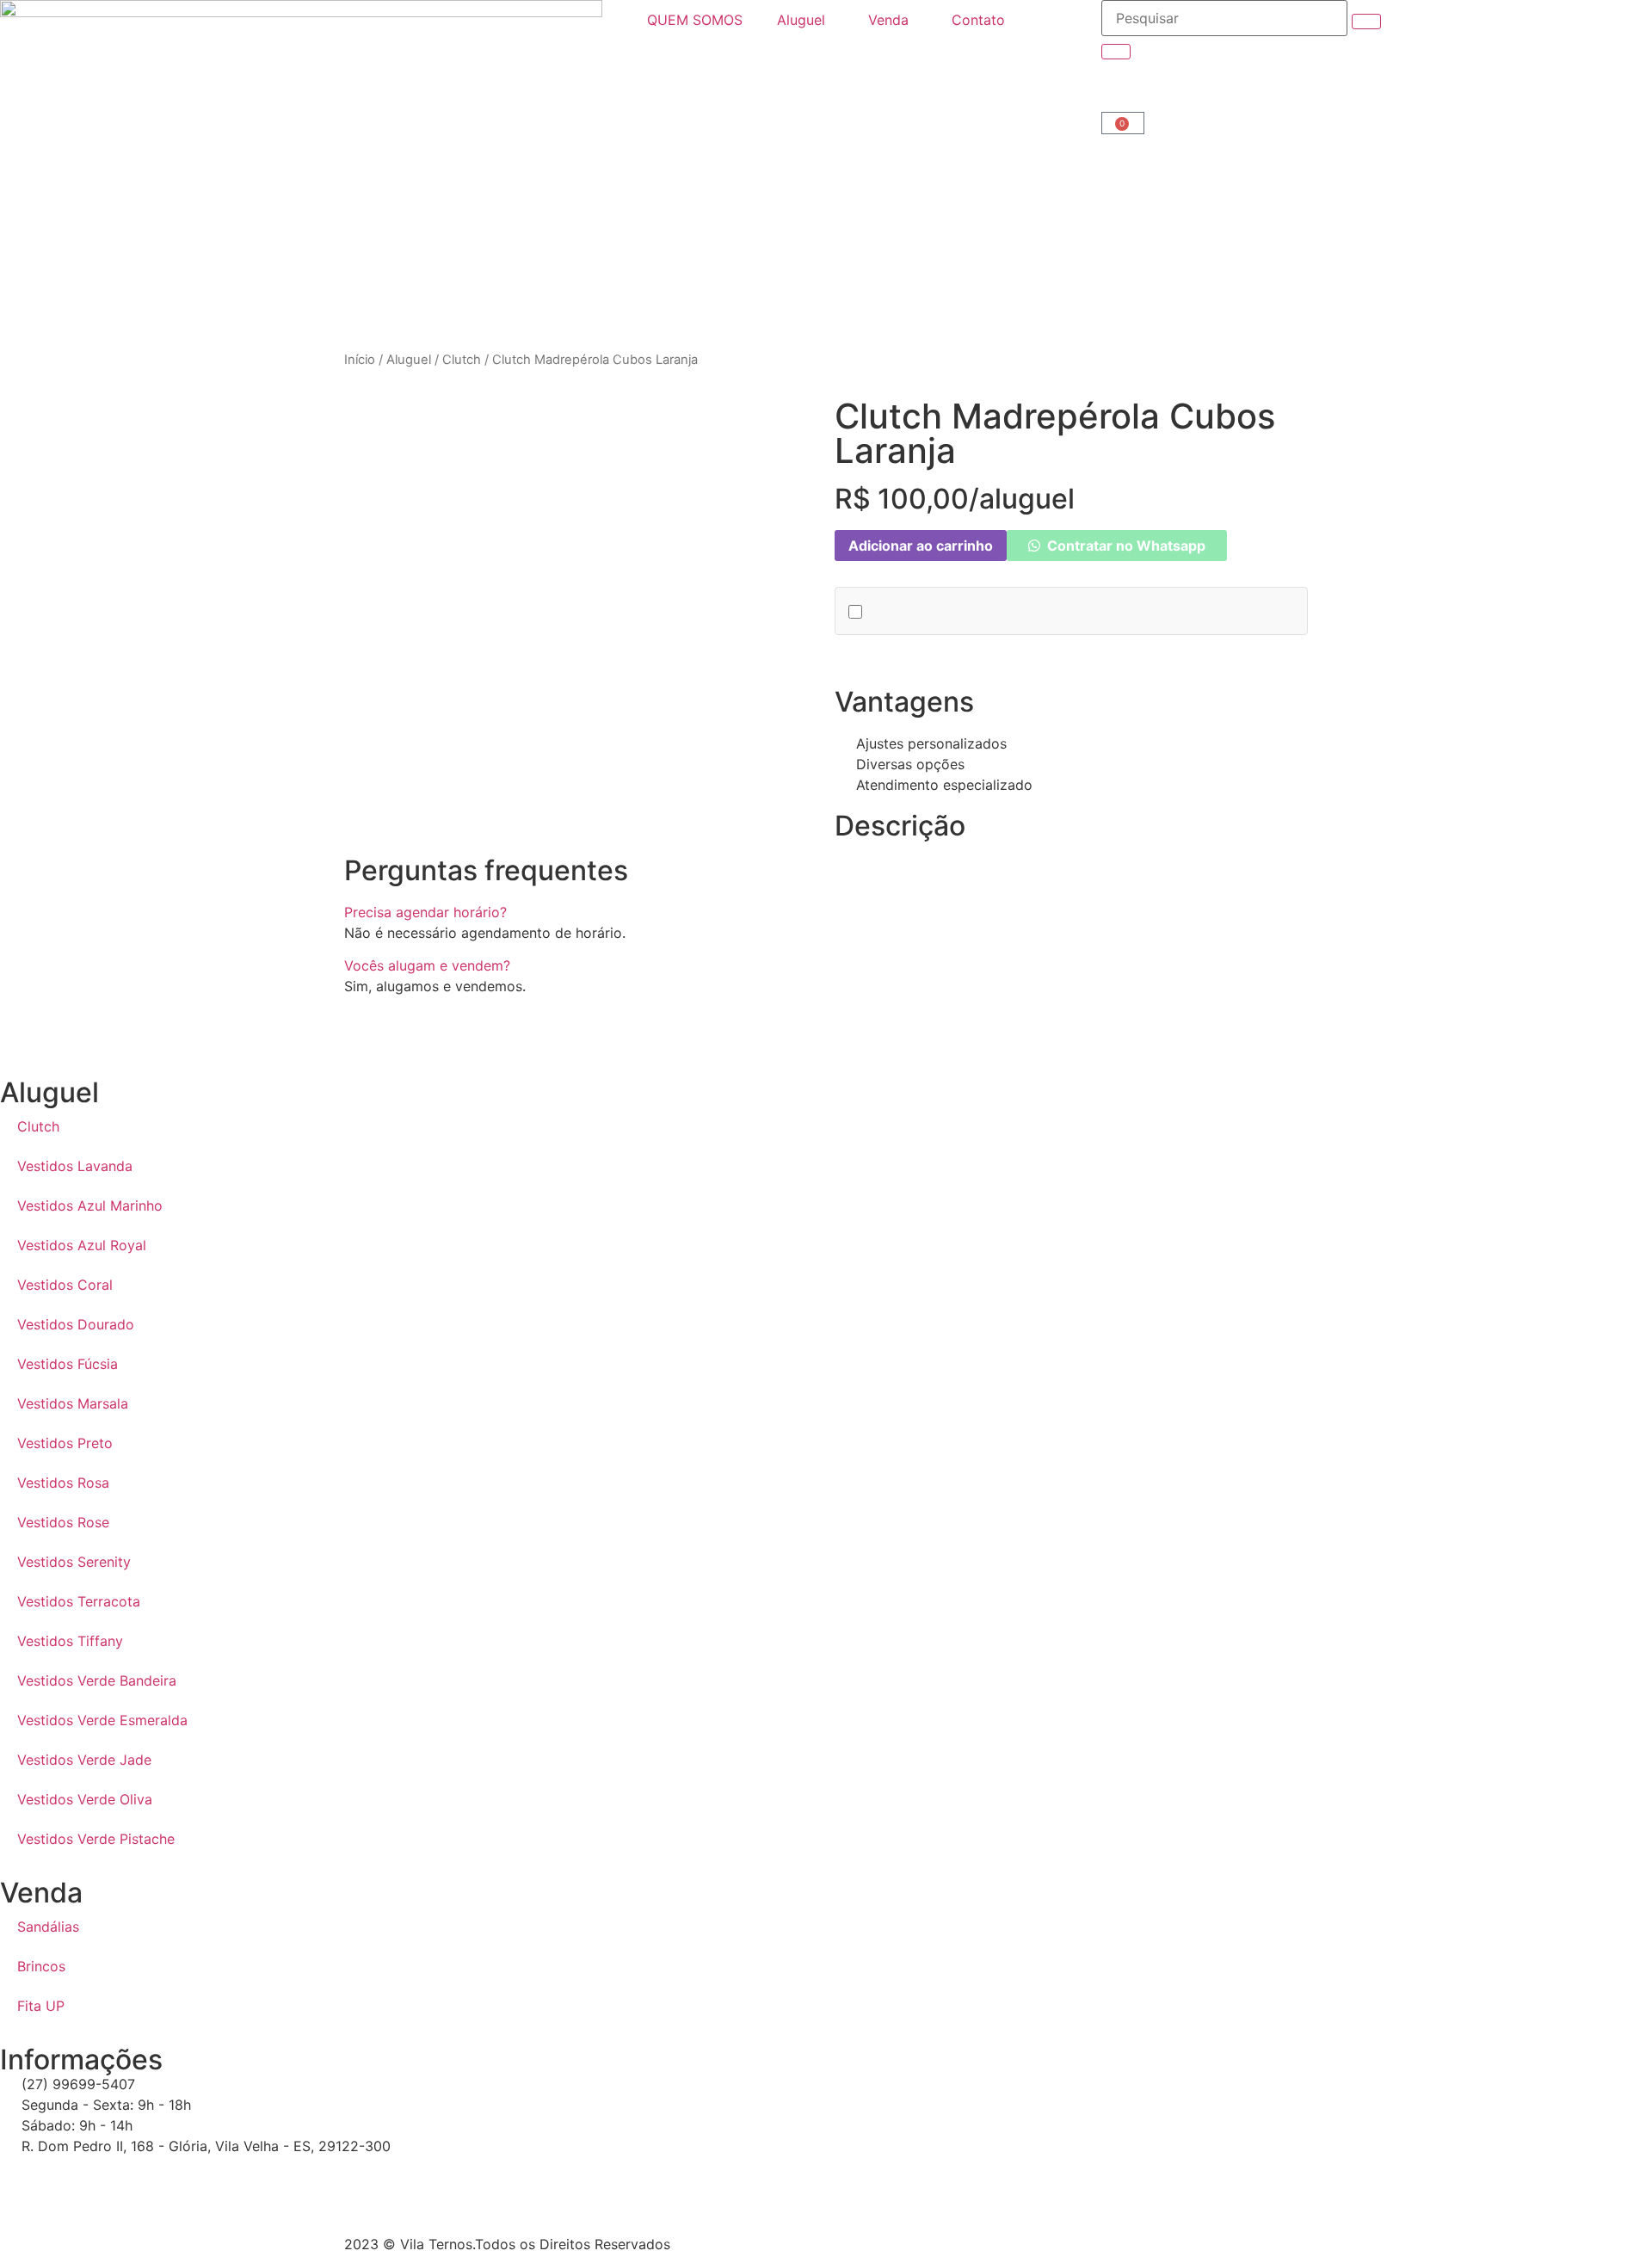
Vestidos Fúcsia (68, 1364)
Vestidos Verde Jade (84, 1760)
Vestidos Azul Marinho (90, 1205)
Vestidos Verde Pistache (96, 1839)
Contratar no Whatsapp (1125, 546)
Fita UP (41, 2006)
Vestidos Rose (63, 1522)
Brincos (41, 1966)
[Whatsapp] (22, 2178)
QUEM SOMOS (695, 20)
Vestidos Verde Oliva (85, 1799)
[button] (826, 912)
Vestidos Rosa (63, 1483)
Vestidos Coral (65, 1285)
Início (360, 360)
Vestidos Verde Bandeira (97, 1680)
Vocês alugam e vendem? (427, 965)
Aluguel (801, 20)
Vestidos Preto (65, 1443)
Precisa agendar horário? (425, 912)
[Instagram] (69, 2178)
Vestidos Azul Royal (82, 1245)
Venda (888, 20)
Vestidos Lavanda (75, 1166)
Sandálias (48, 1927)
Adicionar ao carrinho (921, 546)
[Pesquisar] (1224, 18)
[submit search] (1366, 22)
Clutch (462, 360)
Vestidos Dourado (76, 1324)
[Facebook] (116, 2178)
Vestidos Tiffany (70, 1641)
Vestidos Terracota (79, 1601)
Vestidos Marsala (73, 1403)
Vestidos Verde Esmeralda (102, 1720)
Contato (978, 20)
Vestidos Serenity (74, 1562)
